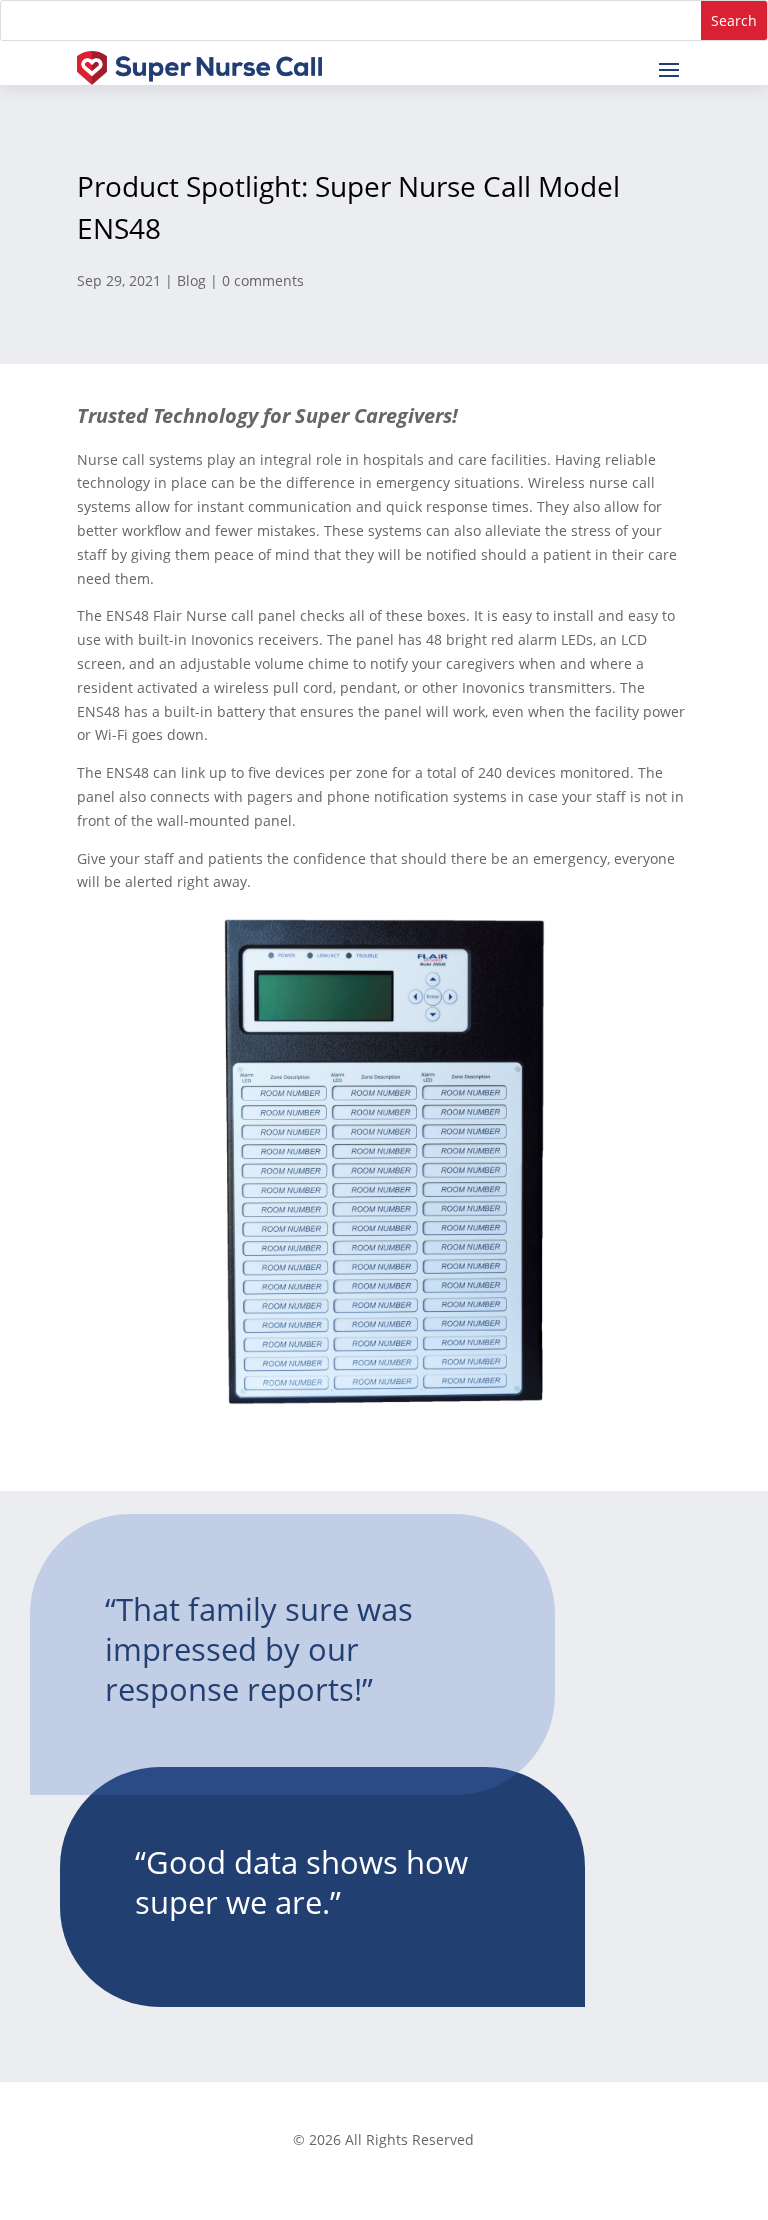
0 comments (263, 280)
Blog (191, 280)
